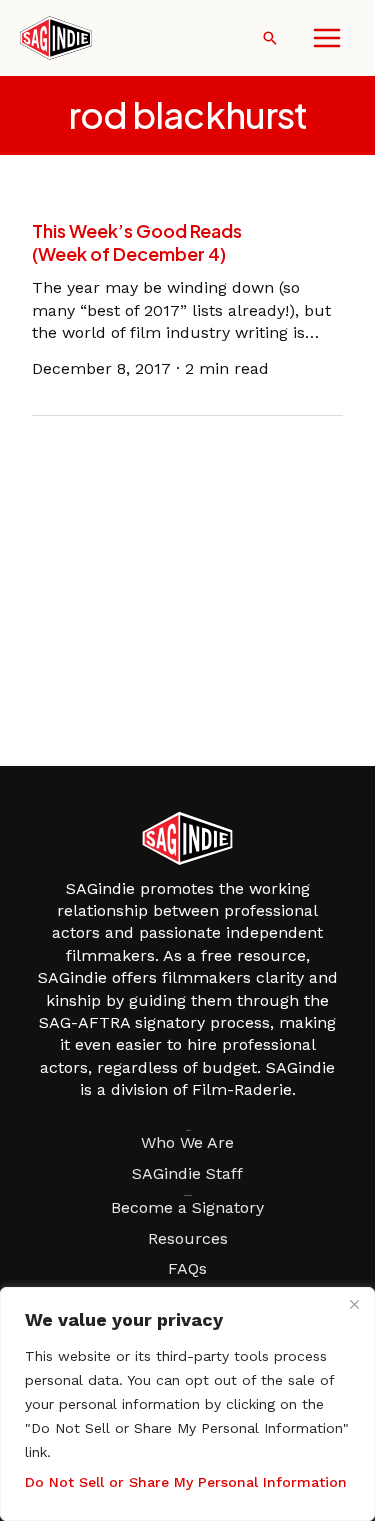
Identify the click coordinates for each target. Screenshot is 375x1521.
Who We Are (187, 1142)
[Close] (354, 1304)
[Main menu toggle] (327, 38)
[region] (187, 1404)
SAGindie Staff (187, 1173)
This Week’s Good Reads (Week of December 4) (137, 242)
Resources (188, 1238)
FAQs (187, 1268)
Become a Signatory (187, 1207)
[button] (270, 38)
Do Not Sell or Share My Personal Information (186, 1482)
